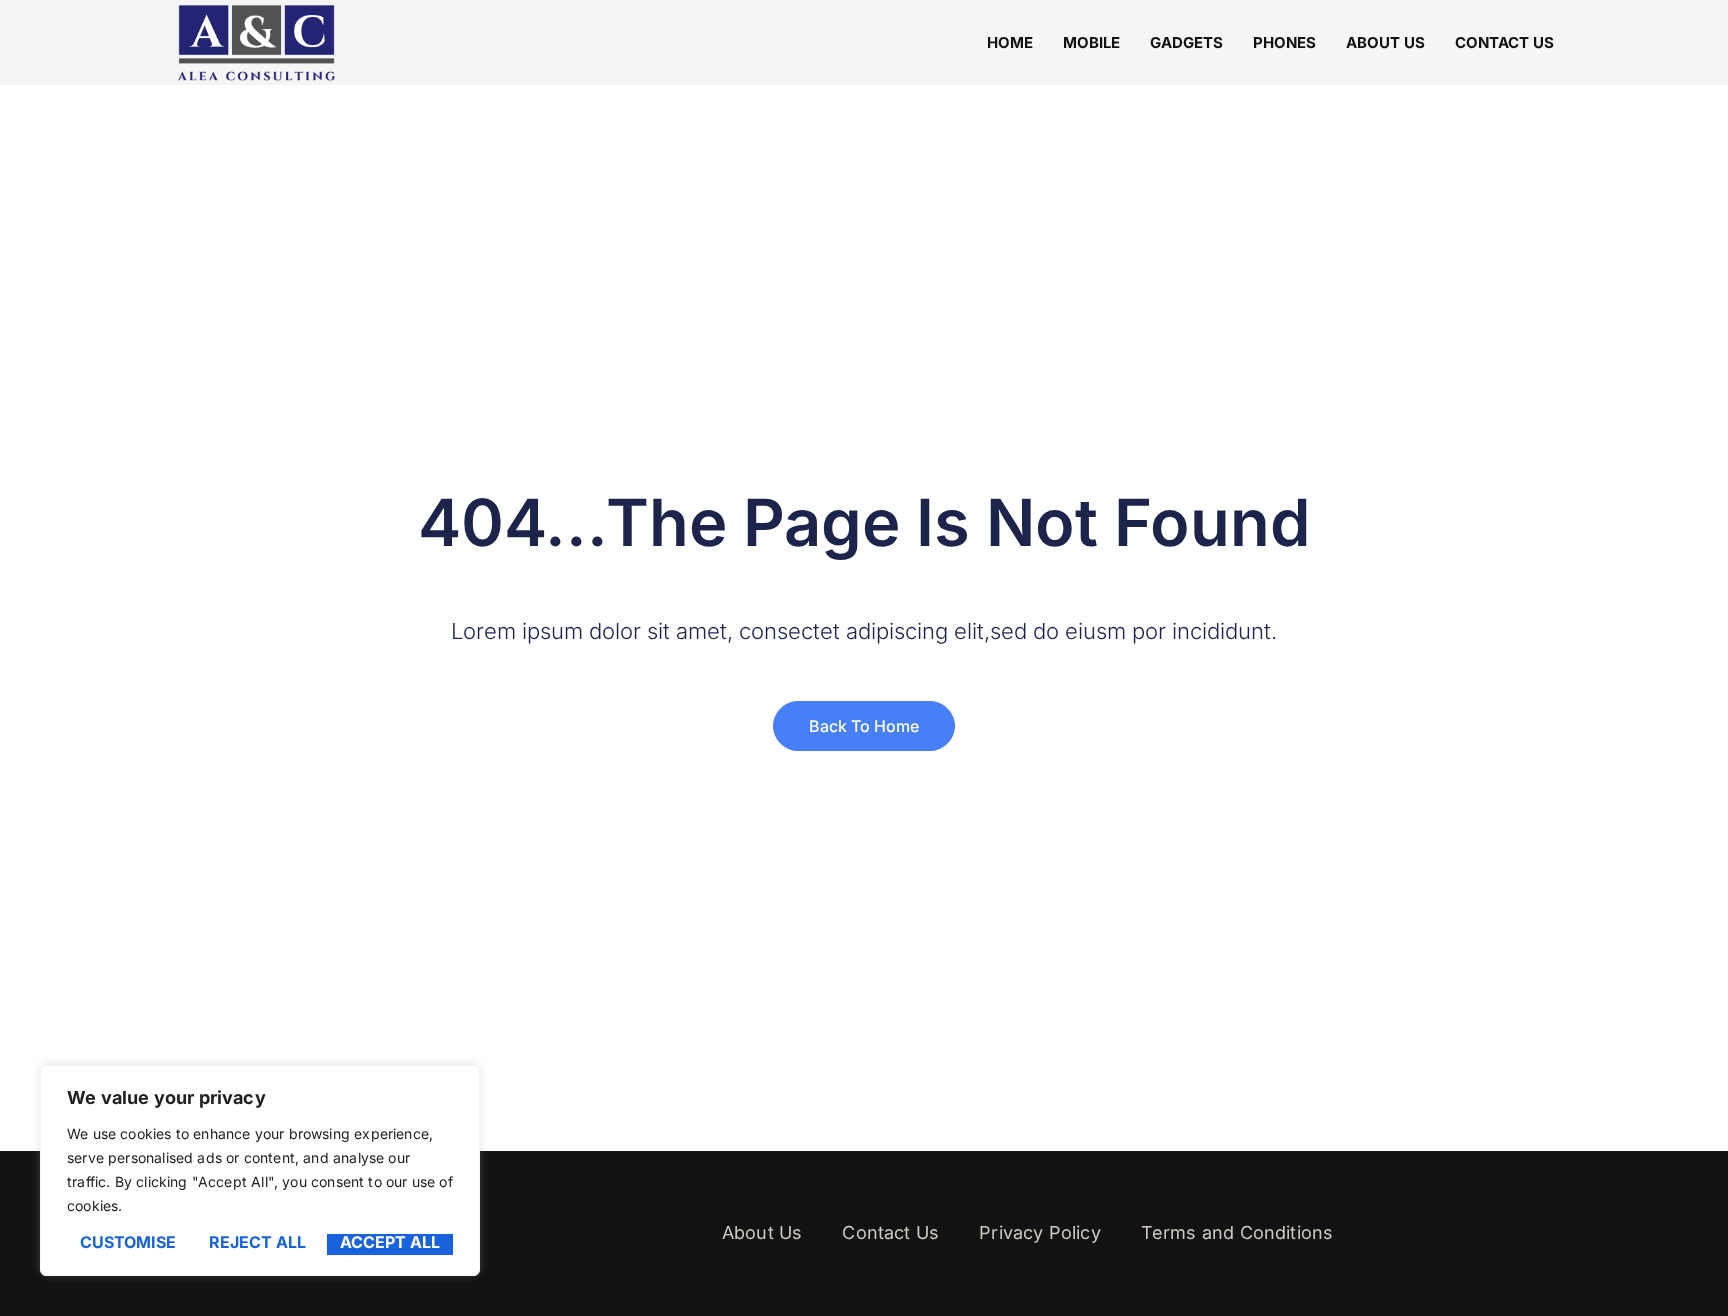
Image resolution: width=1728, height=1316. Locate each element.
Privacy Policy (1040, 1232)
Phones (1284, 42)
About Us (1385, 42)
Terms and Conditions (1237, 1232)
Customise (128, 1243)
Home (1010, 42)
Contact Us (1504, 42)
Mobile (1091, 42)
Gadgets (1186, 42)
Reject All (257, 1243)
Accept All (390, 1243)
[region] (260, 1170)
